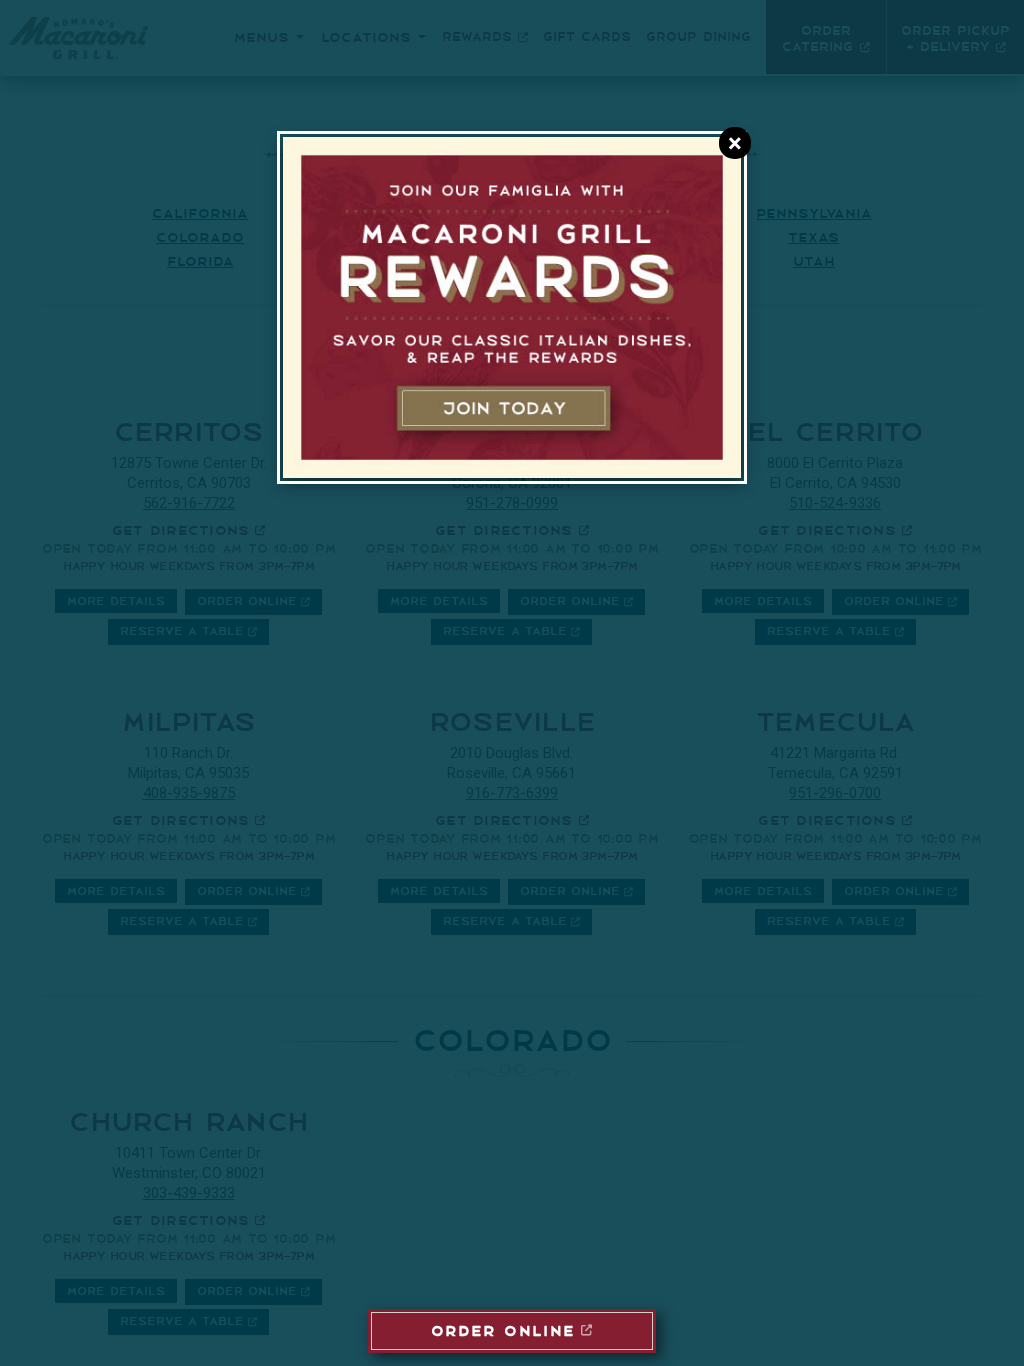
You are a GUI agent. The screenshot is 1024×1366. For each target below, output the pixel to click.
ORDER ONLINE (503, 1329)
